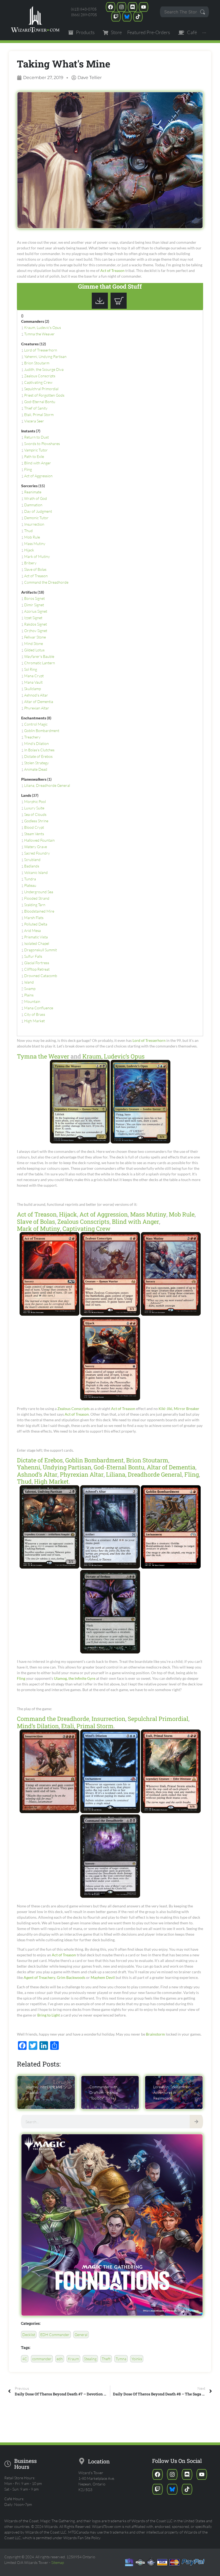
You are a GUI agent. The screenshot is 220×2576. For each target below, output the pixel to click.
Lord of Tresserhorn (41, 350)
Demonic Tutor (36, 518)
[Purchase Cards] (120, 307)
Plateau (30, 885)
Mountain (32, 1001)
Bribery (30, 563)
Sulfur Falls (33, 956)
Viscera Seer (34, 421)
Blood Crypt (34, 827)
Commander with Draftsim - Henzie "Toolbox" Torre (104, 2092)
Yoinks (137, 2359)
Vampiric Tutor (36, 450)
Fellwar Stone (35, 637)
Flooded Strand (37, 898)
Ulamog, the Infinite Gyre (75, 1678)
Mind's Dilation (36, 743)
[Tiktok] (138, 17)
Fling (28, 469)
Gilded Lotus (34, 650)
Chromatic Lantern (40, 663)
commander (42, 2359)
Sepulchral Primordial (41, 389)
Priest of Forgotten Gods (44, 395)
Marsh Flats (34, 918)
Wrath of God (36, 498)
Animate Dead (36, 769)
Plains (29, 995)
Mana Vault (33, 682)
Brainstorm (155, 2034)
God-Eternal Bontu (40, 402)
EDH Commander (55, 2335)
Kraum (73, 2359)
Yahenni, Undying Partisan (45, 356)
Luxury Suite (34, 808)
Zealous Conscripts (40, 376)
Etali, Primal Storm (39, 415)
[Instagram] (122, 7)
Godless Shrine (36, 821)
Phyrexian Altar (37, 708)
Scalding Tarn (35, 905)
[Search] (196, 2122)
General (81, 2335)
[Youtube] (144, 7)
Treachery (32, 737)
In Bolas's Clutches (39, 750)
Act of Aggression (38, 476)
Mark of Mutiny (37, 556)
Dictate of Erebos (38, 756)
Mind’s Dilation (38, 1726)
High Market (34, 1021)
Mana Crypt (34, 676)
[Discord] (133, 7)
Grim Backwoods (71, 1977)
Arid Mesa (32, 930)
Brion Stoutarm (37, 363)
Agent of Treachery (39, 1977)
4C (25, 2359)
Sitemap (58, 2562)
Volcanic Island (36, 872)
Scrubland (32, 860)
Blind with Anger (38, 463)
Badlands (32, 866)
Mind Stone (34, 643)
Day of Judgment (38, 511)
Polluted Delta (36, 924)
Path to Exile (34, 456)
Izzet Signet (33, 618)
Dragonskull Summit (41, 950)
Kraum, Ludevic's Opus (43, 327)
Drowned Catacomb (41, 976)
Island (29, 982)
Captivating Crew (38, 382)
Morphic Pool (35, 801)
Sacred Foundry (37, 853)
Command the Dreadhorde (46, 582)
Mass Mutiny (35, 543)
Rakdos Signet (36, 624)
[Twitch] (116, 17)
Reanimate (33, 492)
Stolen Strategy (36, 763)
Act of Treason (112, 270)
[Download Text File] (101, 307)
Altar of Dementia (39, 702)
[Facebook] (111, 7)
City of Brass (35, 1014)
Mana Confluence (39, 1008)
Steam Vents (34, 834)
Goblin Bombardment (42, 731)
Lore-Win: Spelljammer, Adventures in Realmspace (172, 2092)
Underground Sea (39, 892)
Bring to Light (49, 2015)
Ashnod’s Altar (37, 1474)
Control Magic (36, 724)
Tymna (121, 2359)
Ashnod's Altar (36, 695)
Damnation (33, 505)
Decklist (29, 2335)
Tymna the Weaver (39, 334)
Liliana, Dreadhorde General (47, 785)
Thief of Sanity (36, 408)
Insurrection (34, 524)
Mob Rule (32, 537)
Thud (28, 531)
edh (60, 2359)
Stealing (90, 2359)
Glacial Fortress (37, 963)
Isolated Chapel (37, 943)
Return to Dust (36, 437)
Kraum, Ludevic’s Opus (113, 1056)
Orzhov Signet (36, 631)
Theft (106, 2359)
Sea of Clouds (35, 814)
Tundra (30, 879)
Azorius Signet (36, 611)
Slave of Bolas (35, 569)
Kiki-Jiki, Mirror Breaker (179, 1409)
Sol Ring (31, 669)
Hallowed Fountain (39, 840)
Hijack (29, 550)
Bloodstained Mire (39, 911)
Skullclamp (32, 689)
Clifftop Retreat (37, 969)
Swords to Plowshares (42, 444)
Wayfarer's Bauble (39, 656)
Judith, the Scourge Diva (44, 369)
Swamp (30, 989)
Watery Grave (36, 847)
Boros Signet (34, 598)
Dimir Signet (34, 605)
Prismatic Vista (36, 937)
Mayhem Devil (103, 1977)
